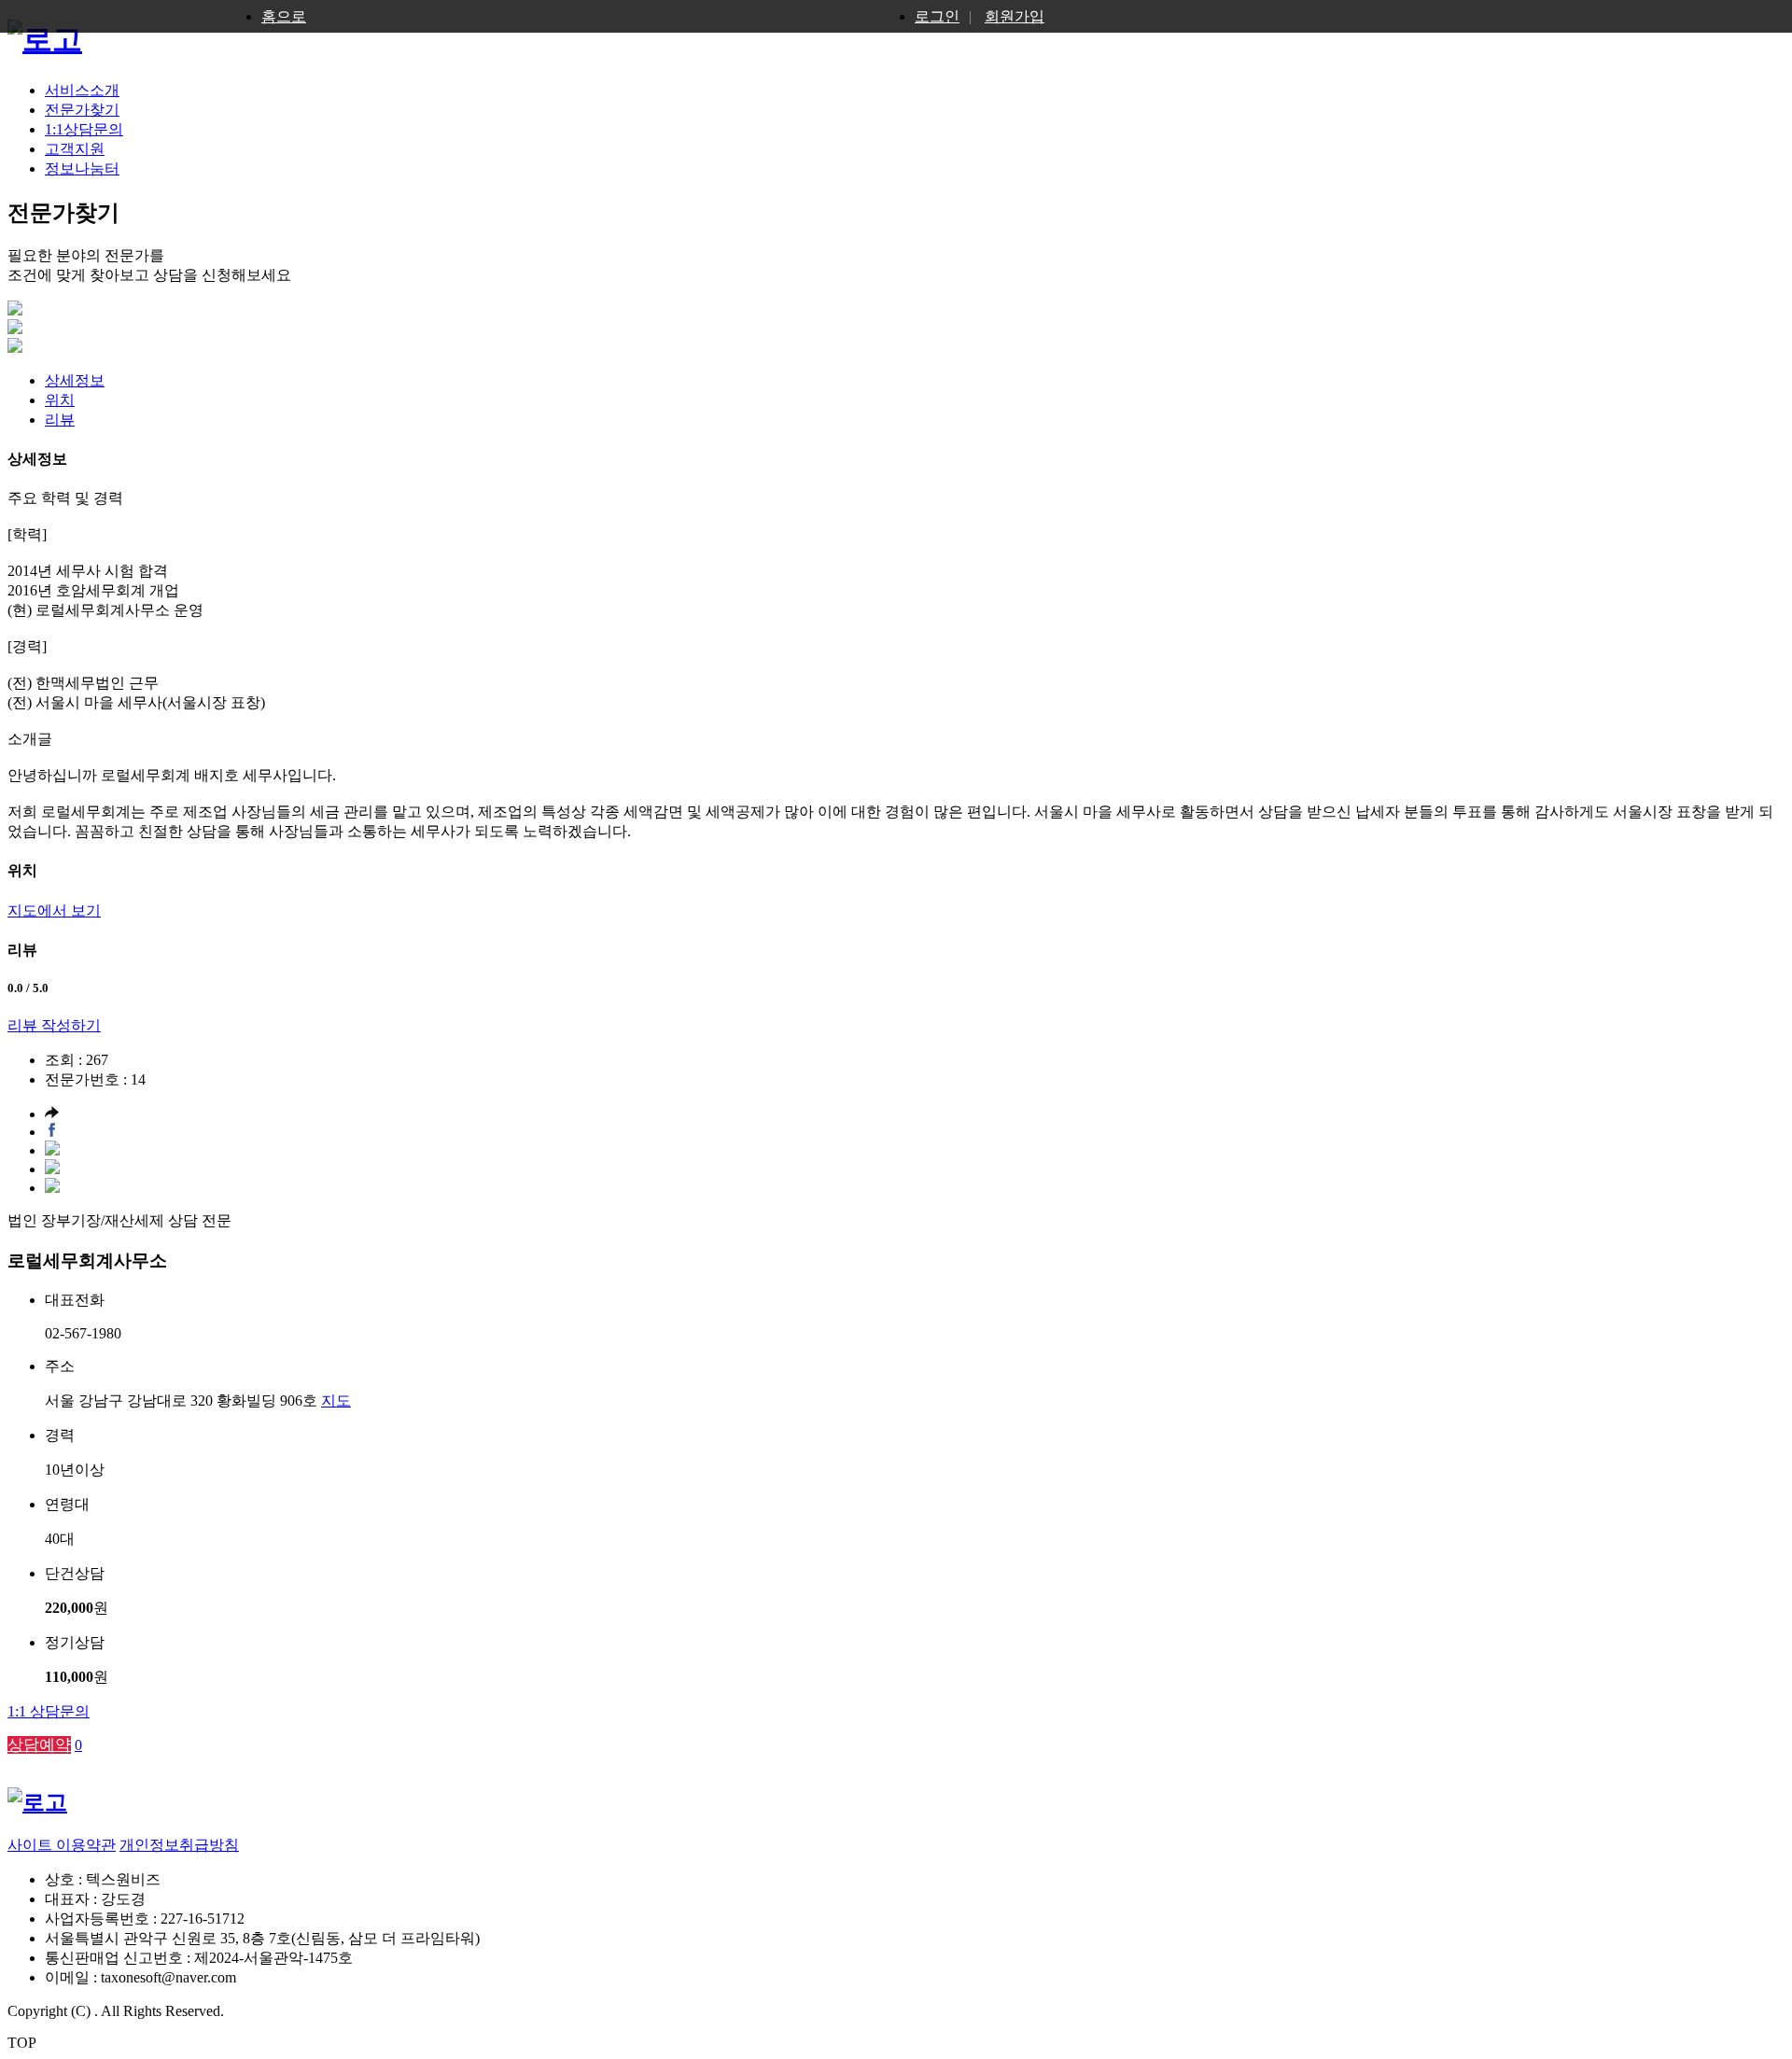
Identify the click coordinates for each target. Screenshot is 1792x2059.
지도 (336, 1401)
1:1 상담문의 (49, 1711)
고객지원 (75, 149)
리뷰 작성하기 (54, 1025)
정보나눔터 (82, 168)
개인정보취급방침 (179, 1845)
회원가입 (1015, 16)
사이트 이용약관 (62, 1845)
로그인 (937, 16)
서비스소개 (82, 90)
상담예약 (39, 1745)
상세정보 (75, 380)
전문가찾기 (82, 110)
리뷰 (60, 420)
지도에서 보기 (54, 910)
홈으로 (284, 16)
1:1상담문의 (84, 129)
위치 (60, 400)
